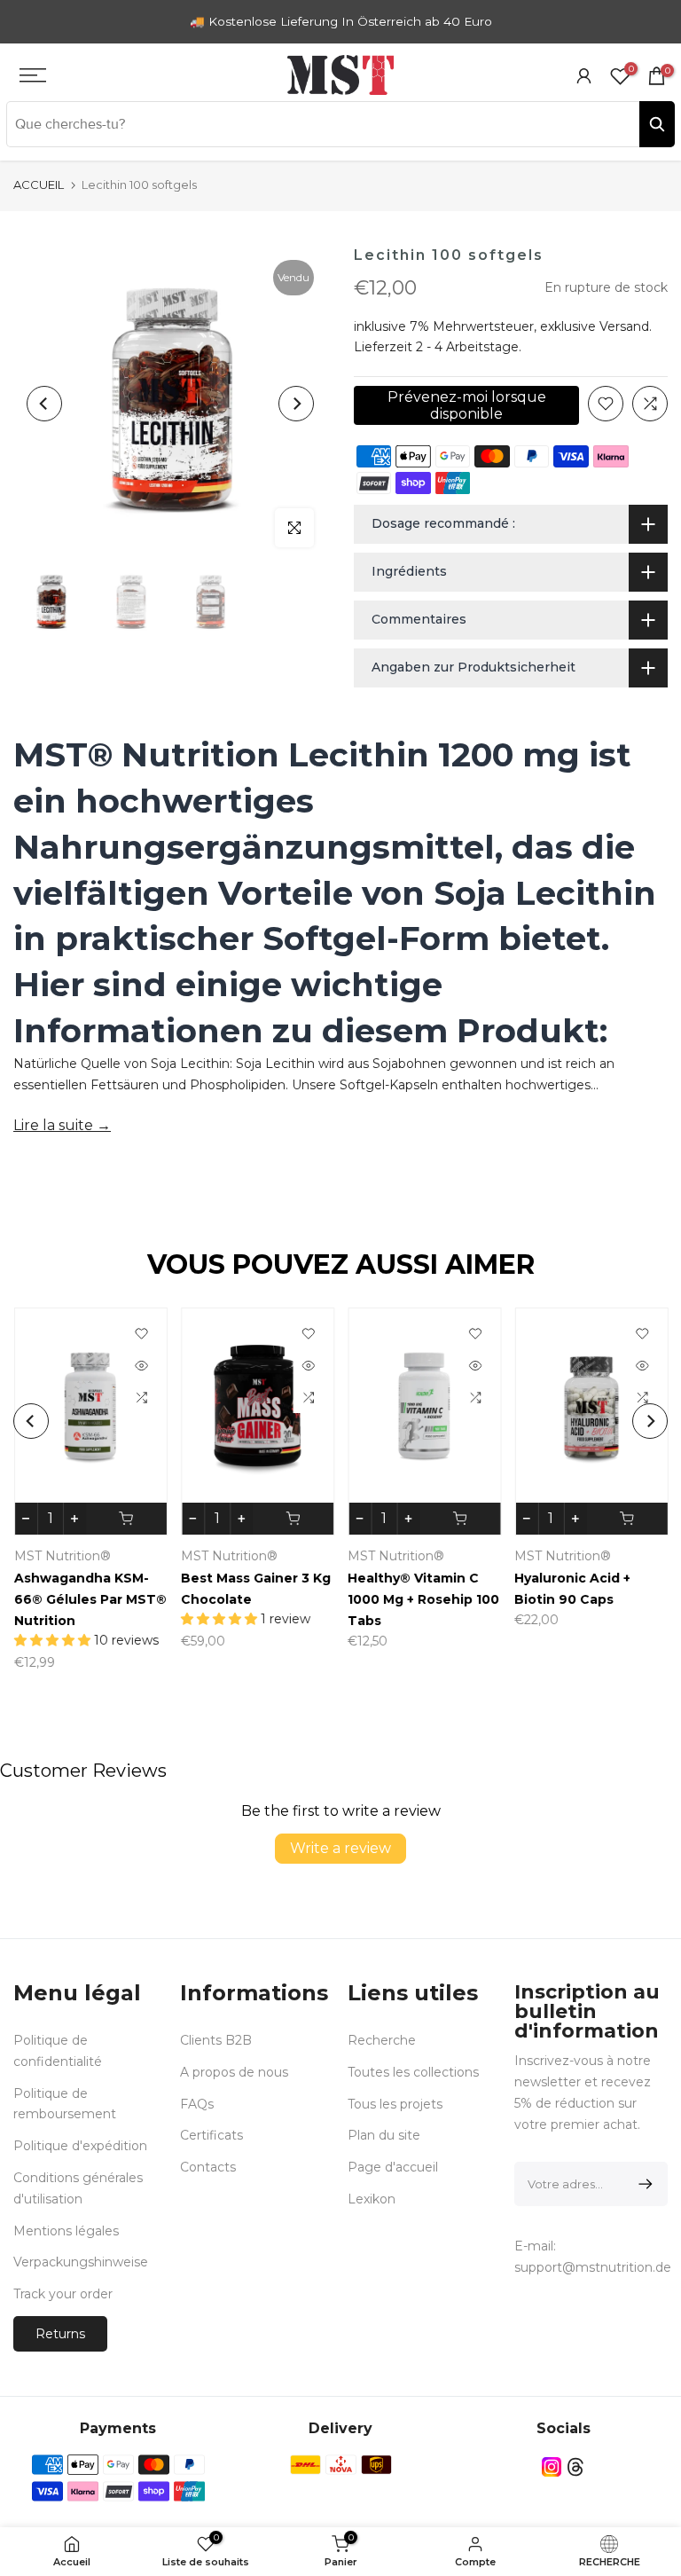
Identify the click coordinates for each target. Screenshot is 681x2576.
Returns (60, 2334)
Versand (624, 326)
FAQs (197, 2104)
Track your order (63, 2294)
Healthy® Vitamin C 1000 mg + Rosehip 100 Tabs (423, 1598)
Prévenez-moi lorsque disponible (467, 405)
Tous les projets (395, 2104)
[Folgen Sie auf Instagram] (552, 2467)
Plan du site (384, 2135)
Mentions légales (66, 2231)
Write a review (340, 1848)
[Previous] (44, 404)
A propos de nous (234, 2072)
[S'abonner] (642, 2184)
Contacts (208, 2167)
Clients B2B (216, 2040)
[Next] (296, 404)
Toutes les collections (413, 2072)
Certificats (211, 2135)
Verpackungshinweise (81, 2262)
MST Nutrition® (62, 1555)
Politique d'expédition (80, 2146)
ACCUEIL (39, 185)
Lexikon (372, 2199)
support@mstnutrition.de (593, 2267)
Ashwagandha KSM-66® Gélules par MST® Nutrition (90, 1598)
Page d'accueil (393, 2167)
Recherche (382, 2040)
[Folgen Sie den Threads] (575, 2467)
